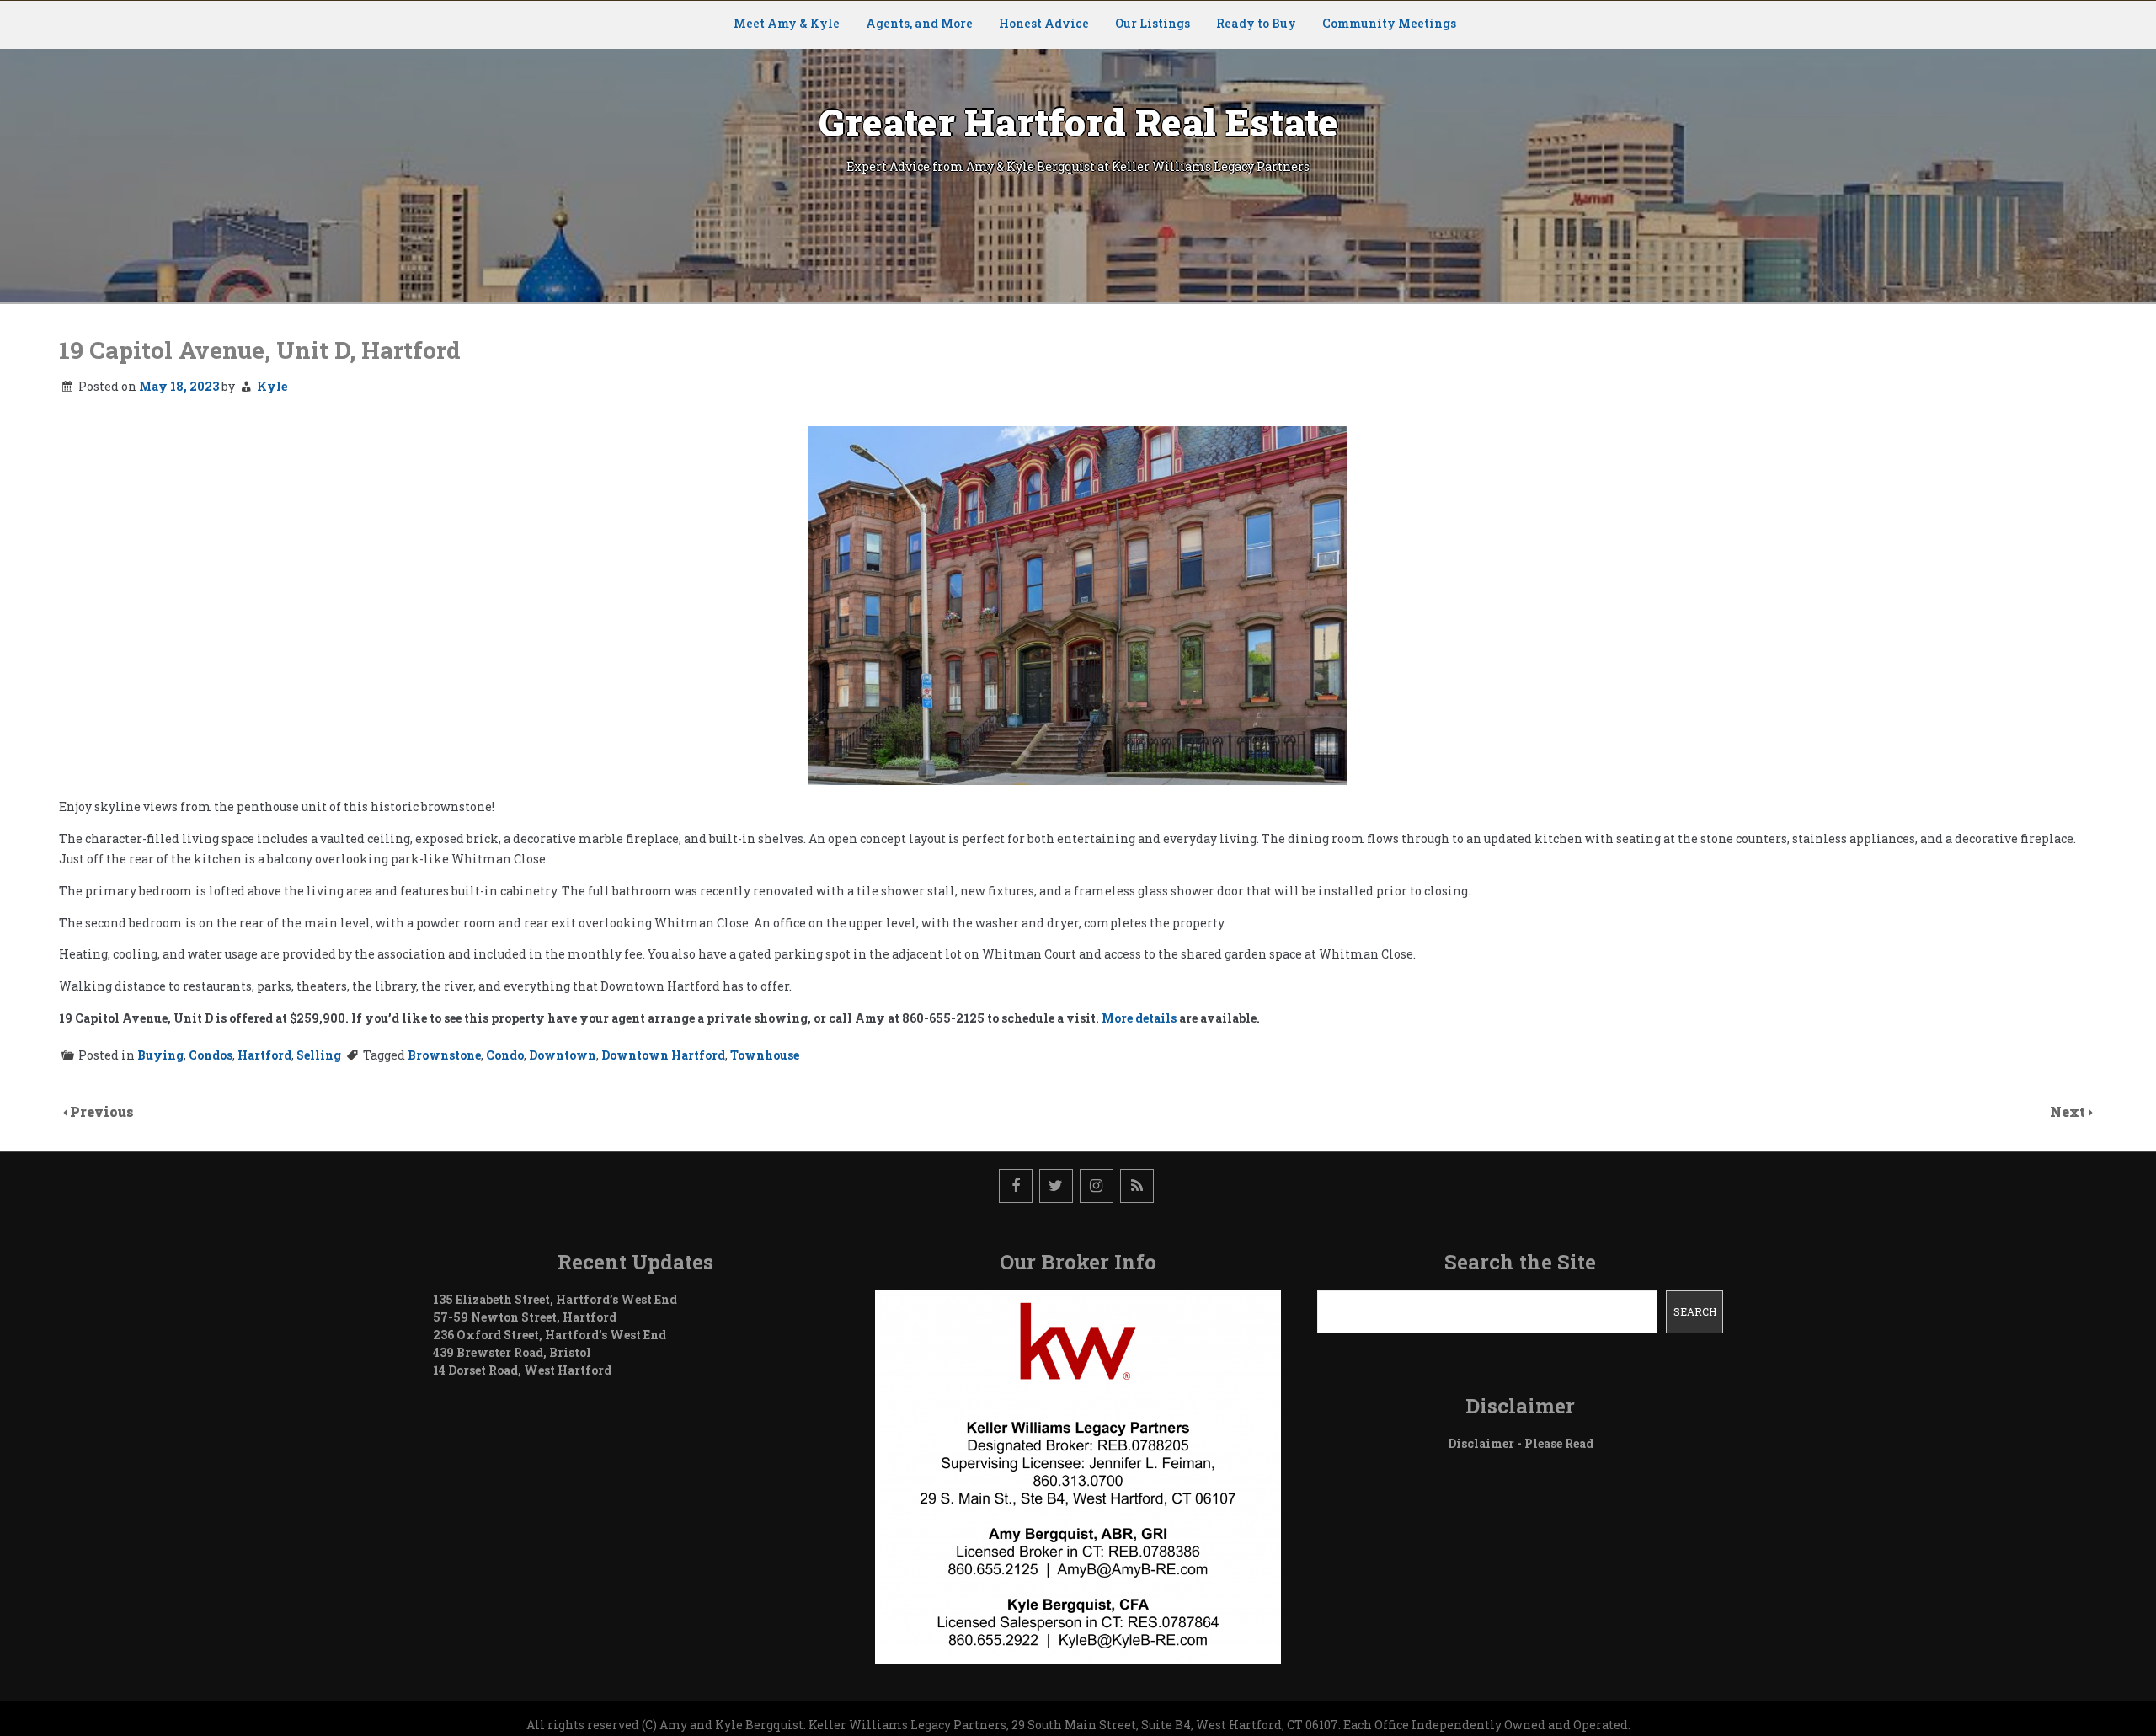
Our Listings (1153, 23)
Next (2069, 1111)
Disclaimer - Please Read (1521, 1443)
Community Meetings (1389, 23)
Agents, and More (919, 23)
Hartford (264, 1055)
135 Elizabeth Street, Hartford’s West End (555, 1299)
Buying (160, 1055)
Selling (319, 1055)
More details (1139, 1018)
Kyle (272, 386)
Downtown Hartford (663, 1055)
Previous (102, 1111)
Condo (505, 1055)
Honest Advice (1044, 23)
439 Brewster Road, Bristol (512, 1352)
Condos (211, 1055)
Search (1695, 1311)
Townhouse (765, 1055)
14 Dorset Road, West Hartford (522, 1370)
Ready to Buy (1256, 23)
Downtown (563, 1055)
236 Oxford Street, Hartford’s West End (550, 1335)
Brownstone (444, 1055)
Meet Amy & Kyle (787, 23)
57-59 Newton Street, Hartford (525, 1317)
